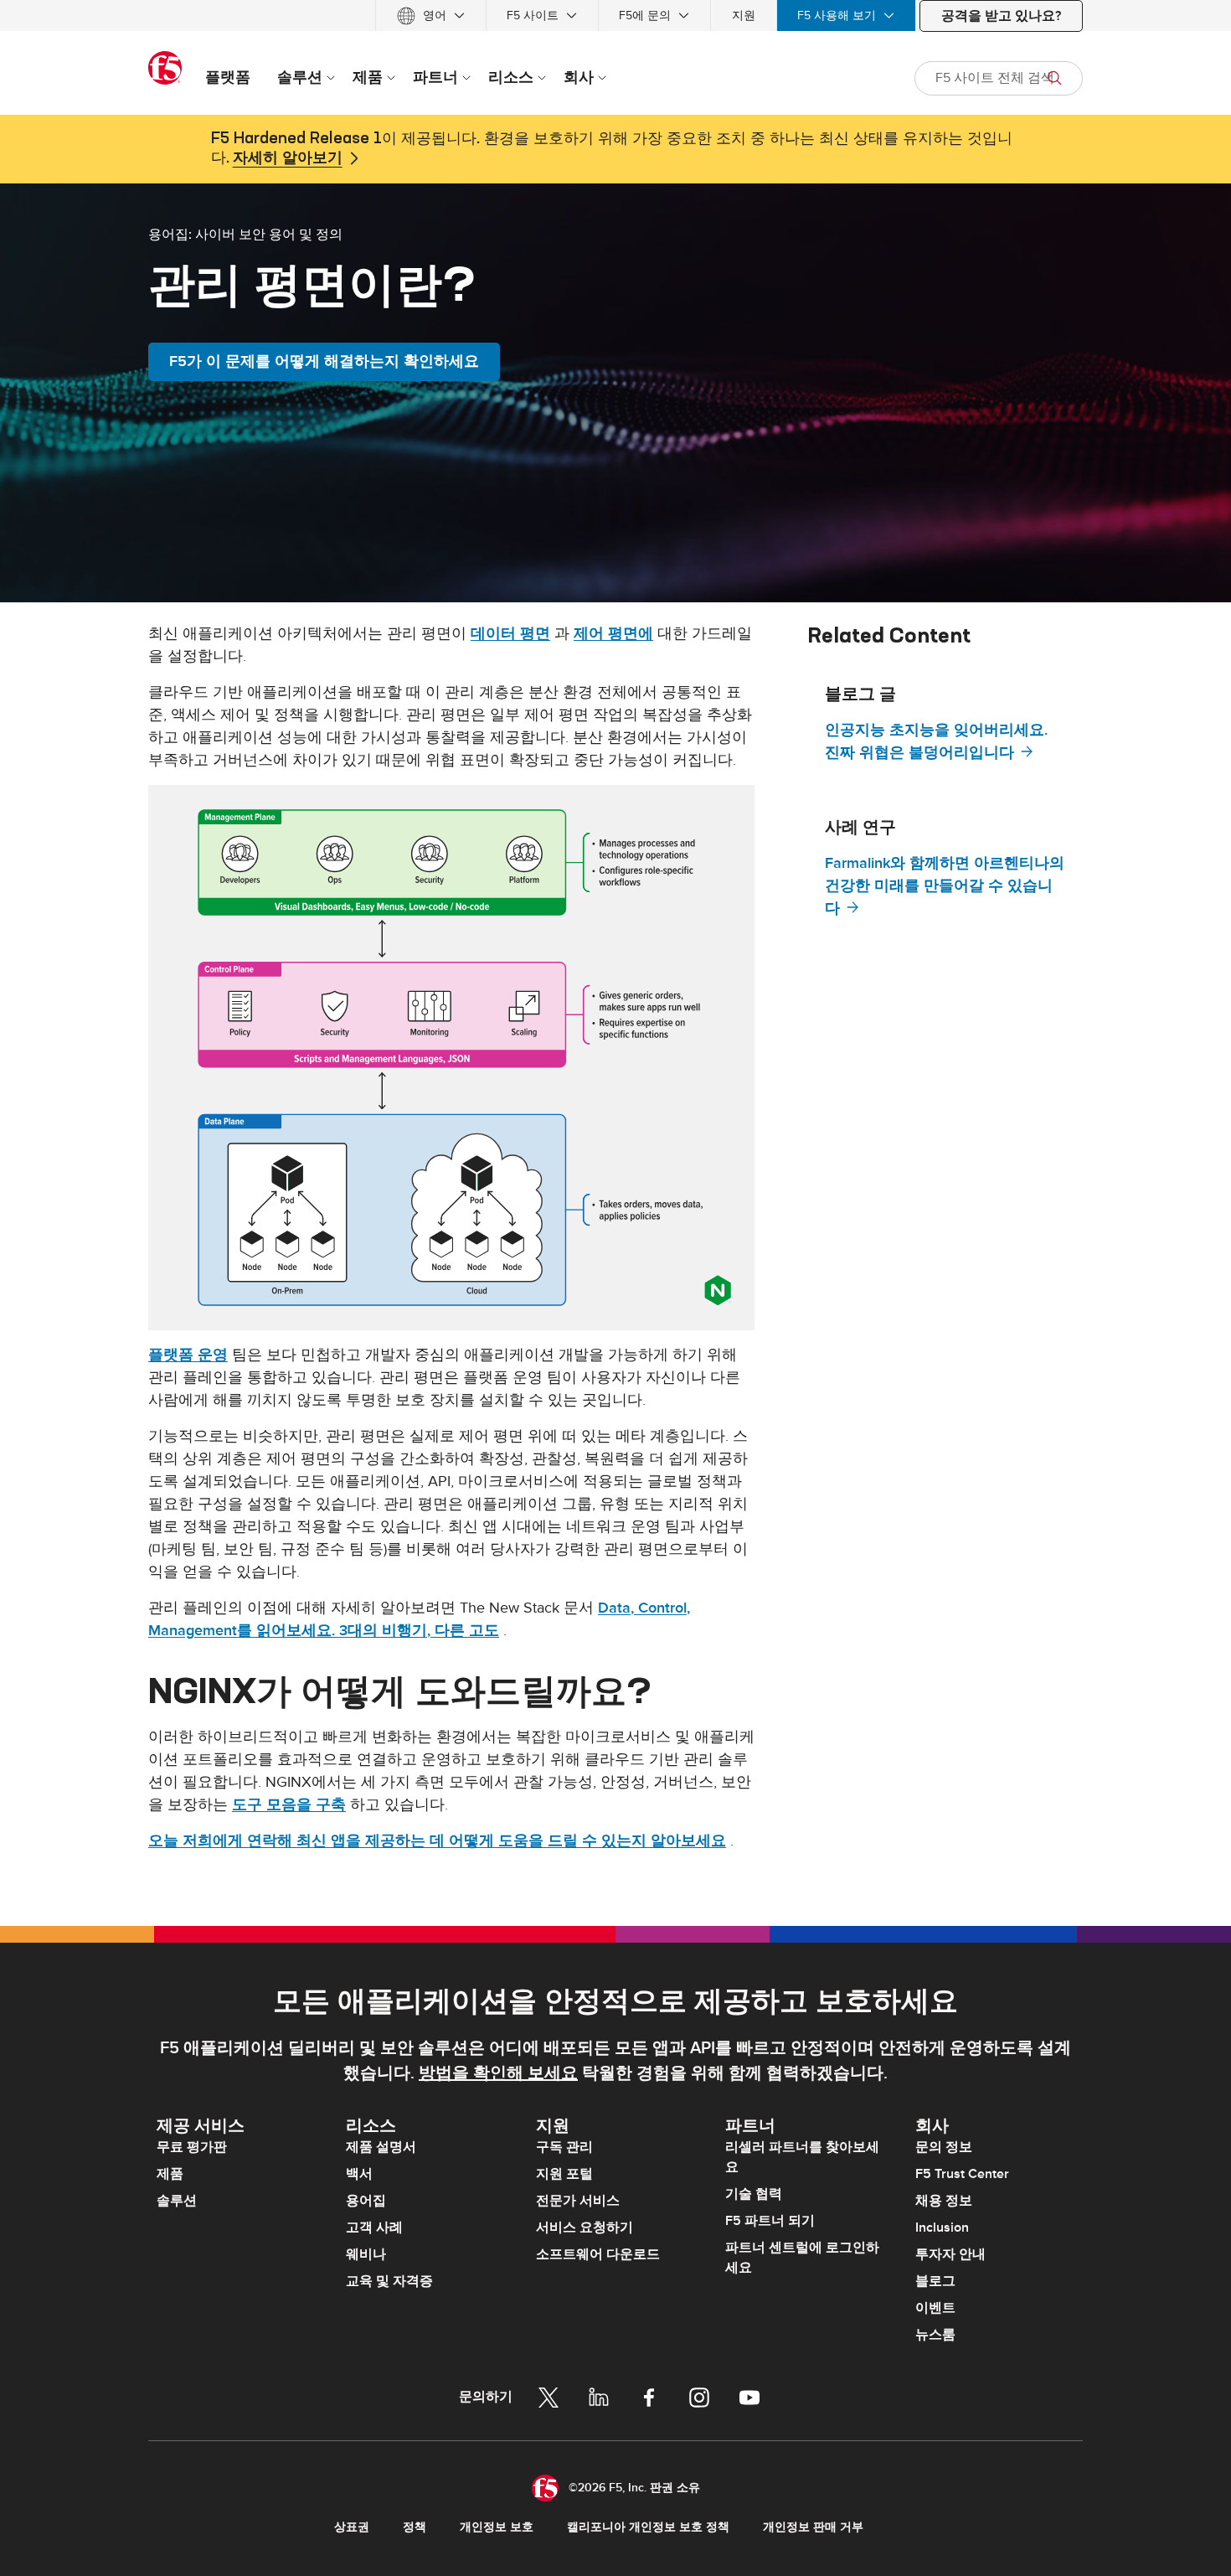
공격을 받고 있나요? (1001, 16)
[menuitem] (431, 15)
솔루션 (177, 2201)
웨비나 (366, 2254)
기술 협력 (754, 2194)
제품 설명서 (381, 2147)
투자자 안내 (950, 2254)
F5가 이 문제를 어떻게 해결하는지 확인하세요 (324, 361)
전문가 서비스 (578, 2201)
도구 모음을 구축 (289, 1805)
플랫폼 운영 (188, 1355)
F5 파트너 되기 (770, 2221)
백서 (359, 2174)
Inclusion (942, 2228)
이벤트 (935, 2308)
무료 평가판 (192, 2147)
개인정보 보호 (497, 2527)
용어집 (366, 2201)
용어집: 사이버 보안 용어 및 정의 (245, 234)
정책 (415, 2527)
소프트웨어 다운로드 (598, 2254)
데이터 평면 (510, 634)
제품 (170, 2174)
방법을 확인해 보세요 (498, 2073)
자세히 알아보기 (288, 158)
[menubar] (615, 15)
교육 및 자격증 (389, 2281)
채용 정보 (944, 2201)
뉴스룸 (935, 2335)
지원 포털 (564, 2174)
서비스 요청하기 (585, 2228)
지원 (744, 15)
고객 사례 (374, 2228)
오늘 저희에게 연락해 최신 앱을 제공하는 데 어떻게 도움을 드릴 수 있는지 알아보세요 (437, 1841)
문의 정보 (944, 2147)
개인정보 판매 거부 (813, 2527)
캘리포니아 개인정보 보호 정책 (648, 2527)
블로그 (935, 2281)
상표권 (352, 2527)
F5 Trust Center (962, 2174)
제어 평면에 (613, 634)
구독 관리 (564, 2147)
